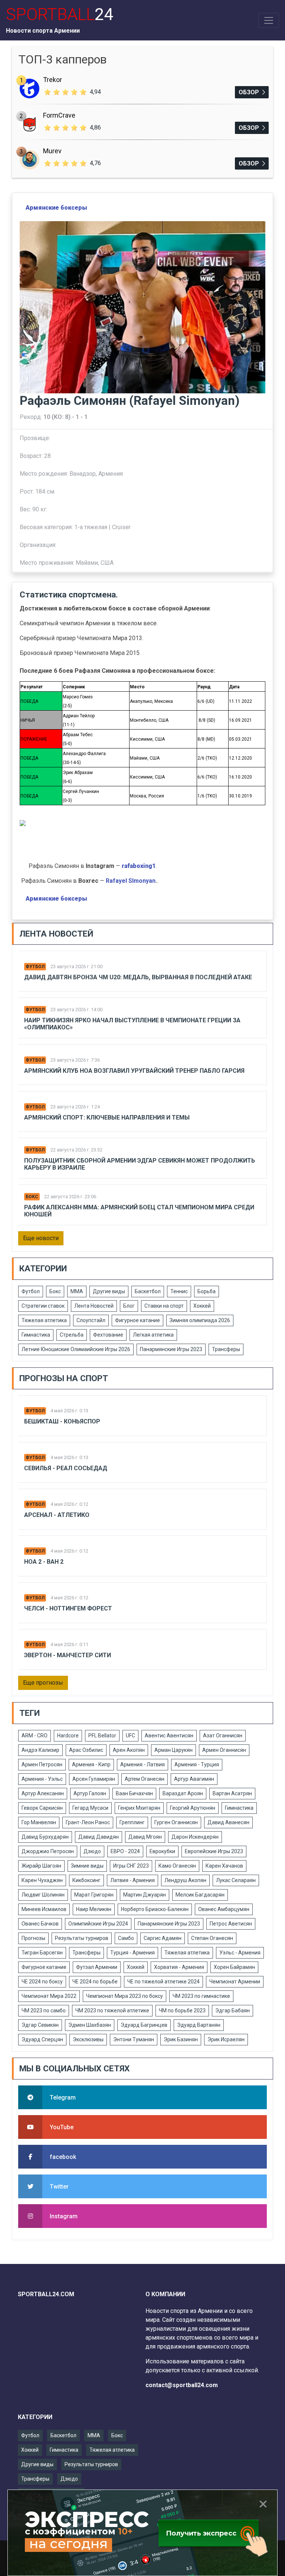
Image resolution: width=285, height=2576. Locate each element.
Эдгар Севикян (40, 2025)
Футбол (35, 967)
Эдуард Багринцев (144, 2025)
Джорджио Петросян (48, 1851)
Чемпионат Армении (235, 1982)
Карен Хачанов (224, 1866)
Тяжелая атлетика (44, 1320)
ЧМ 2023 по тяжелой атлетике (112, 2010)
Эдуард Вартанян (199, 2025)
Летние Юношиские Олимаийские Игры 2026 (76, 1349)
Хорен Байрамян (234, 1967)
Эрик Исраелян (226, 2039)
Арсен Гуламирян (94, 1779)
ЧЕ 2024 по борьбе (95, 1982)
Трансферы (226, 1349)
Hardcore (68, 1736)
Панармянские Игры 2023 (171, 1349)
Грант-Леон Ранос (88, 1822)
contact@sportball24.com (182, 2385)
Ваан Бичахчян (134, 1793)
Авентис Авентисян (169, 1736)
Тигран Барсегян (42, 1953)
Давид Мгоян (145, 1837)
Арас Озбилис (86, 1750)
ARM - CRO (35, 1736)
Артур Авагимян (194, 1779)
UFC (130, 1736)
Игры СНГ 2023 (131, 1866)
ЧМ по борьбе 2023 (182, 2010)
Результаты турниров (82, 1938)
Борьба (207, 1291)
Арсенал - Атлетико (57, 1515)
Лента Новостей (94, 1306)
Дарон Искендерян (195, 1837)
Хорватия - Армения (179, 1967)
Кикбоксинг (86, 1880)
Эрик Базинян (181, 2039)
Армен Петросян (42, 1764)
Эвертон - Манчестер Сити (68, 1655)
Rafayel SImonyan (131, 881)
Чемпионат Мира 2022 (49, 1996)
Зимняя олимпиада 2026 (200, 1320)
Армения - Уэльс (42, 1779)
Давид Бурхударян (45, 1837)
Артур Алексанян (43, 1793)
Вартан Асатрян (232, 1793)
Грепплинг (132, 1822)
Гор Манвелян (39, 1822)
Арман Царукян (173, 1750)
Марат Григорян (94, 1895)
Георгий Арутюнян (193, 1808)
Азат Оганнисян (223, 1736)
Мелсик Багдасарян (200, 1895)
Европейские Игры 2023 (214, 1851)
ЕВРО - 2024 (125, 1851)
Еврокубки (162, 1851)
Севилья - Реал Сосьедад (66, 1468)
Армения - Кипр (91, 1764)
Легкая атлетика (153, 1335)
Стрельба (72, 1335)
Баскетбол (148, 1291)
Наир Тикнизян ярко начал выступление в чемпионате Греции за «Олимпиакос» (132, 1024)
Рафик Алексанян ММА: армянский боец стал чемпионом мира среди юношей (139, 1211)
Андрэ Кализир (40, 1750)
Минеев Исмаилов (44, 1909)
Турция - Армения (132, 1953)
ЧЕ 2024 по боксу (42, 1982)
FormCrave (59, 115)
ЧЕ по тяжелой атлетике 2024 (163, 1982)
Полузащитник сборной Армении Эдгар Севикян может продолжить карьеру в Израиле (140, 1164)
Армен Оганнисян (224, 1750)
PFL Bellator (102, 1736)
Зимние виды (87, 1866)
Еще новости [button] (41, 1238)
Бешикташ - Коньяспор (62, 1421)
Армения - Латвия (142, 1764)
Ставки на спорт (164, 1306)
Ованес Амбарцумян (224, 1909)
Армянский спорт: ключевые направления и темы (107, 1117)
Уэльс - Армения (240, 1953)
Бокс (32, 1197)
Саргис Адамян (163, 1938)
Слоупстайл (91, 1320)
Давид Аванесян (228, 1822)
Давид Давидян (99, 1837)
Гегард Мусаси (90, 1808)
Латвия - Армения (132, 1880)
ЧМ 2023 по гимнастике (201, 1996)
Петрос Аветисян (231, 1924)
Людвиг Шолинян (43, 1895)
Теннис (179, 1291)
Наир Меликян (94, 1909)
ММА (77, 1291)
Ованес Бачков (40, 1924)
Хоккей (202, 1306)
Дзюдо (92, 1851)
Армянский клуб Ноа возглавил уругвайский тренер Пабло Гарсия (134, 1071)
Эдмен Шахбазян (90, 2025)
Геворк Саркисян (42, 1808)
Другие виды (109, 1291)
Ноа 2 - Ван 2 (44, 1562)
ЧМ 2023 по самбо (44, 2010)
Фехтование (108, 1335)
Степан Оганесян (212, 1938)
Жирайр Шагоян (41, 1866)
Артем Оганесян (145, 1779)
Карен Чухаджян (42, 1880)
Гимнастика (36, 1335)
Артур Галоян (90, 1793)
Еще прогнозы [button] (43, 1683)
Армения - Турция (197, 1764)
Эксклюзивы (88, 2039)
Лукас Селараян (236, 1880)
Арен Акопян (129, 1750)
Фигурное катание (137, 1320)
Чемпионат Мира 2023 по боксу (125, 1996)
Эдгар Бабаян (232, 2010)
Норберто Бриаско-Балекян (155, 1909)
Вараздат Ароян (183, 1793)
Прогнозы (33, 1938)
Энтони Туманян (134, 2039)
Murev (52, 151)
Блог (129, 1306)
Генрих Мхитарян (139, 1808)
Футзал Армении (97, 1967)
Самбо (126, 1938)
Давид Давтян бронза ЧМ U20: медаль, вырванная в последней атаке (138, 977)
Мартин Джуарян (145, 1895)
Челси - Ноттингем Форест (68, 1608)
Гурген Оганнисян (176, 1822)
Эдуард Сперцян (42, 2039)
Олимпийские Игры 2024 (98, 1924)
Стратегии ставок (43, 1306)
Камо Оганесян (177, 1866)
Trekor (53, 80)
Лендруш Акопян (185, 1880)
